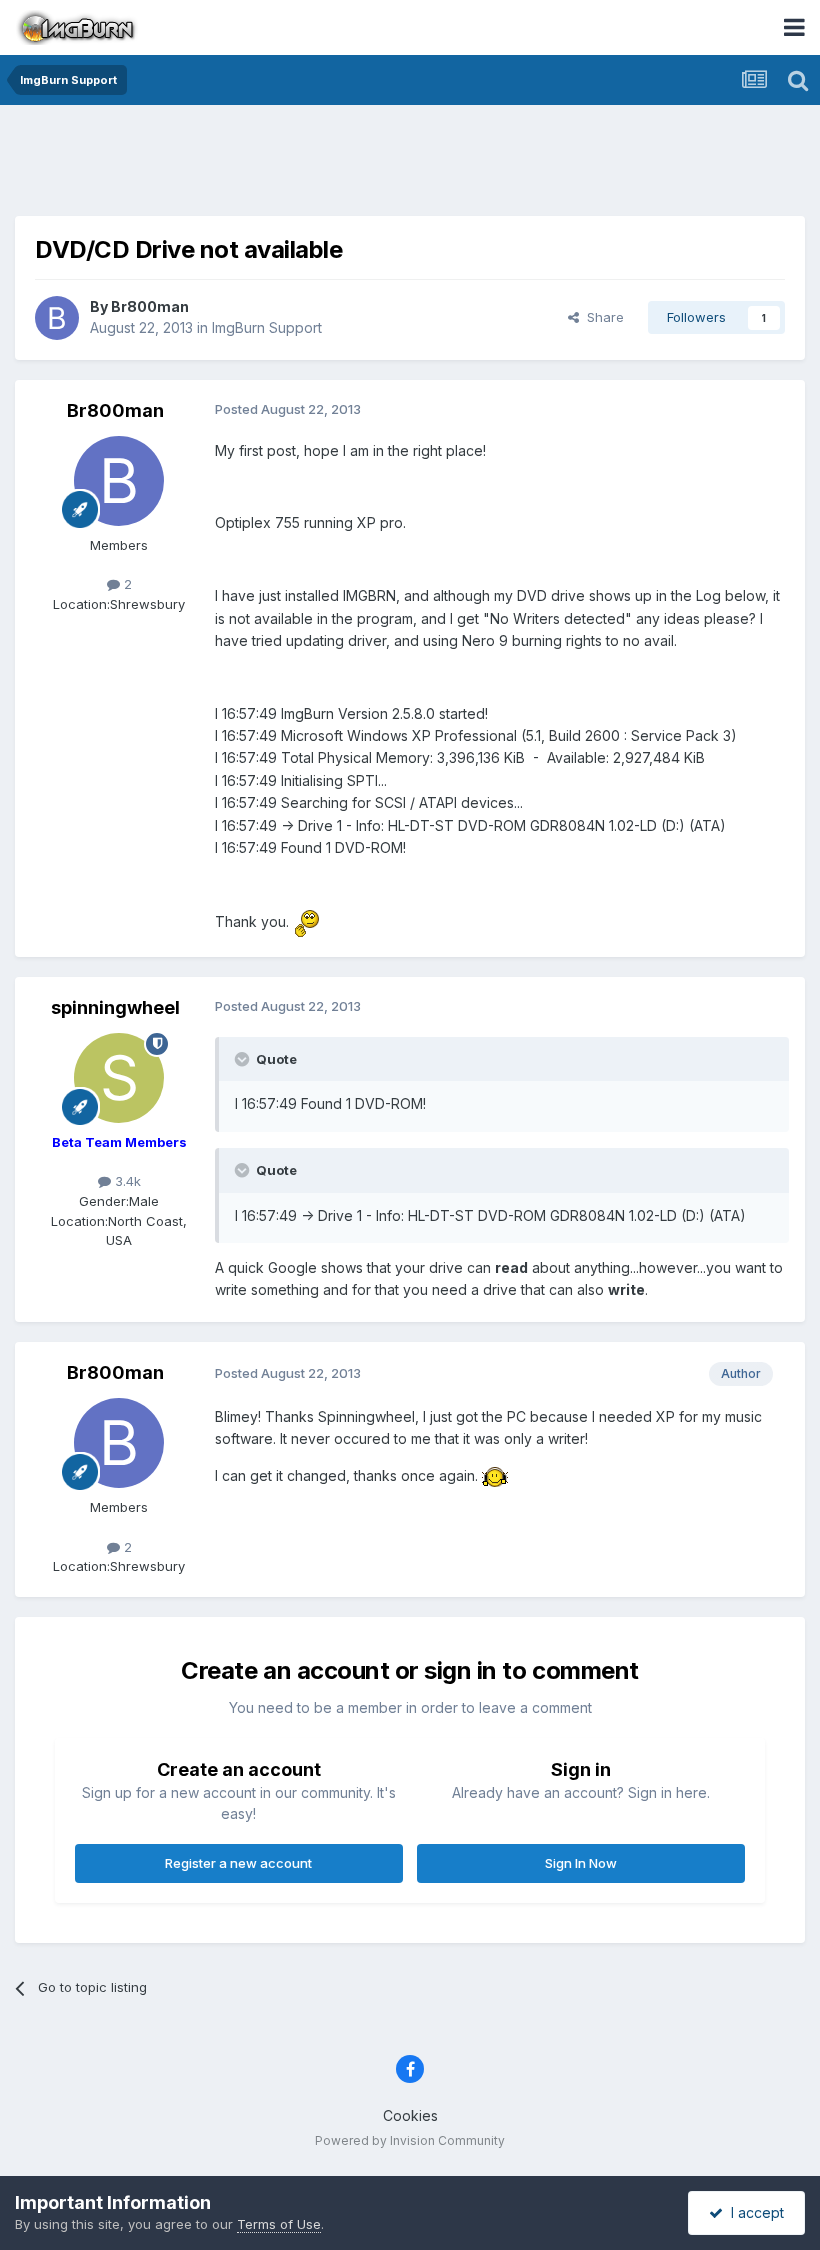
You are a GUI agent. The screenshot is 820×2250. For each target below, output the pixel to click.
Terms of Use (279, 2224)
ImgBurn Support (267, 327)
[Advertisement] (410, 165)
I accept (753, 2212)
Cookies (410, 2115)
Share (601, 317)
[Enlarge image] (306, 921)
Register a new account (238, 1863)
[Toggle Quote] (244, 1059)
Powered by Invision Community (410, 2140)
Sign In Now (581, 1863)
